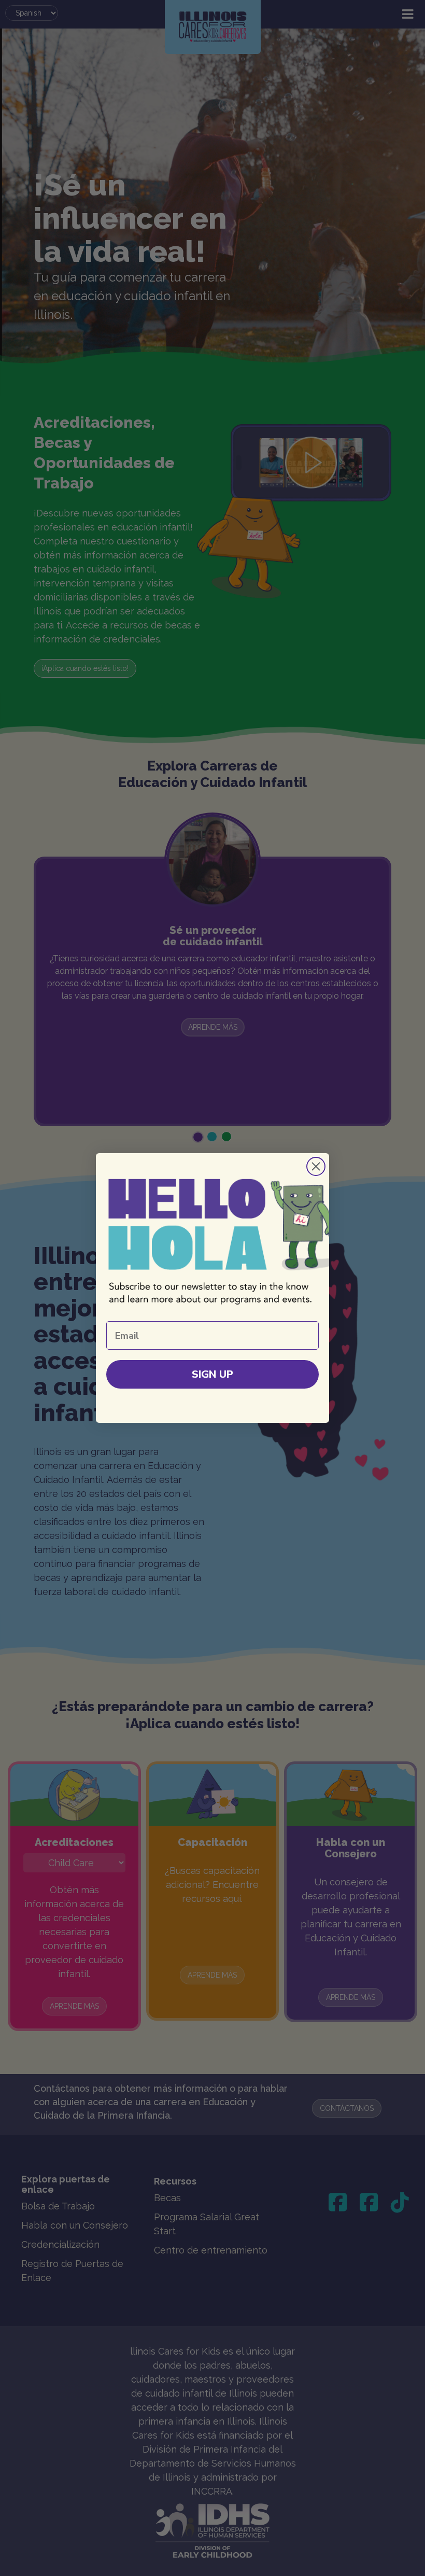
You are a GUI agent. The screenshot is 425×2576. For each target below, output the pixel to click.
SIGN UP (212, 1374)
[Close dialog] (316, 1166)
